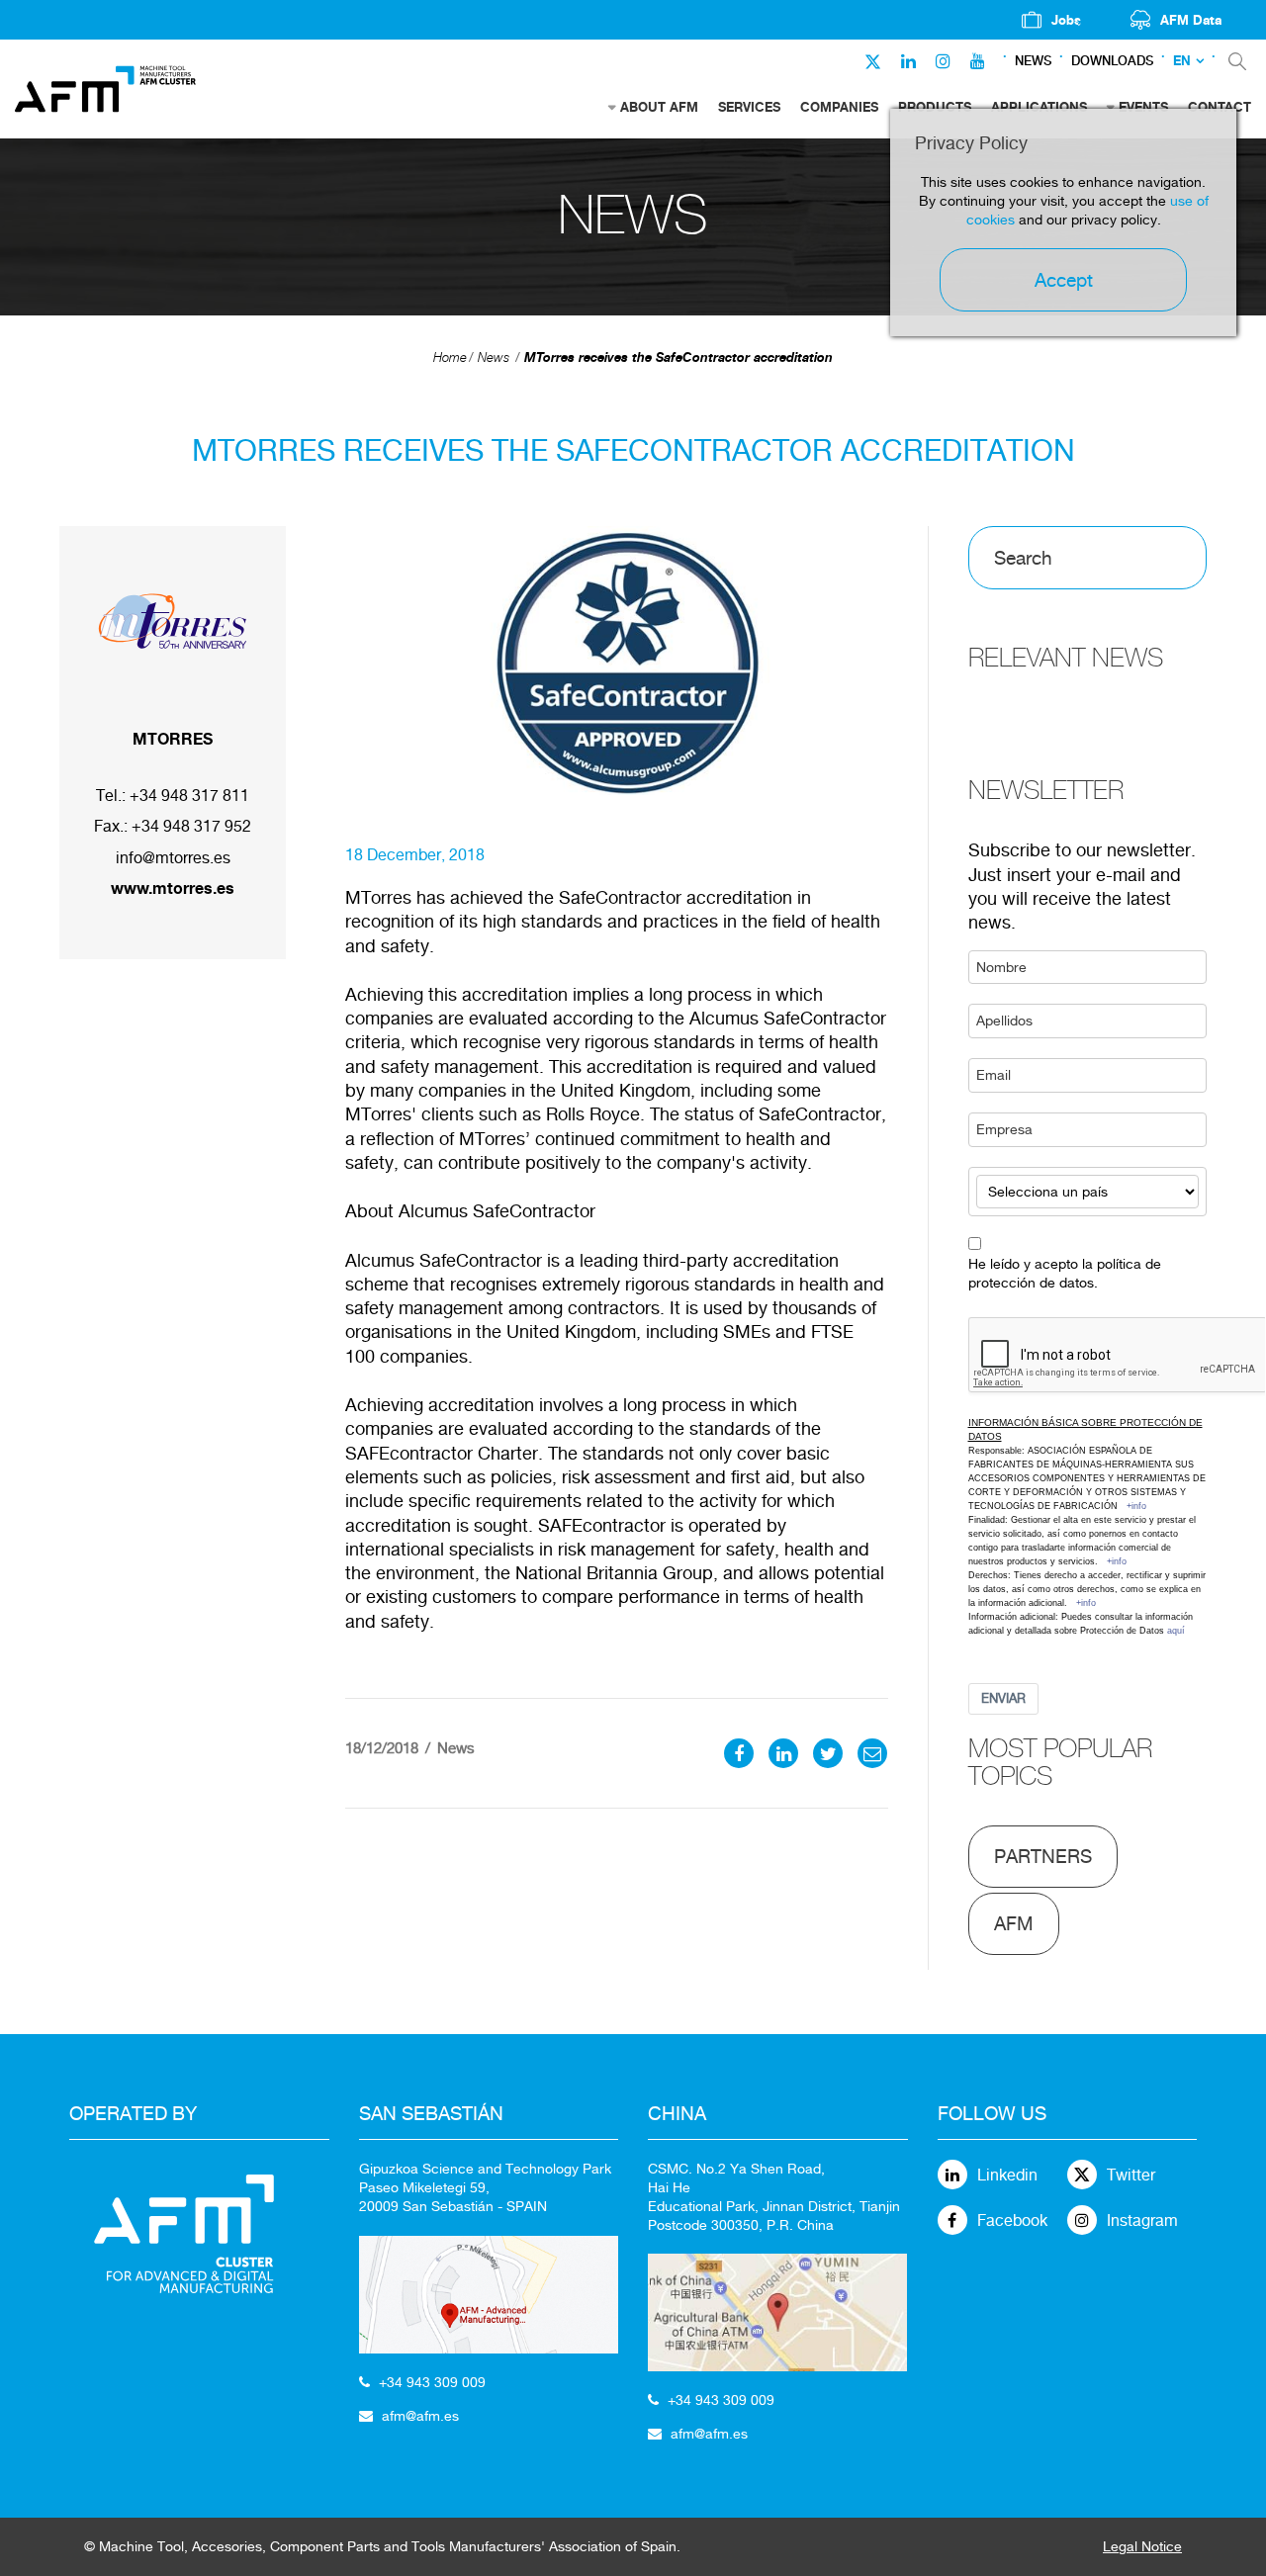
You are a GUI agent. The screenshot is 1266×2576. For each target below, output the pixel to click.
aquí (1176, 1631)
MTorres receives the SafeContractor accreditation (678, 357)
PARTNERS (1043, 1856)
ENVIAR (1003, 1698)
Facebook (1012, 2221)
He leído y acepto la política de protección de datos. (1065, 1273)
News (1033, 61)
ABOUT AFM (659, 107)
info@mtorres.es (173, 858)
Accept (1064, 280)
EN (1182, 61)
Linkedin (1007, 2175)
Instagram (1142, 2221)
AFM (1014, 1923)
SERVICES (749, 107)
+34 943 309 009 (432, 2382)
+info (1136, 1506)
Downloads (1112, 61)
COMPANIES (839, 107)
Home (450, 357)
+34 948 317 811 (189, 796)
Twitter (1131, 2175)
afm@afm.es (420, 2416)
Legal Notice (1142, 2546)
